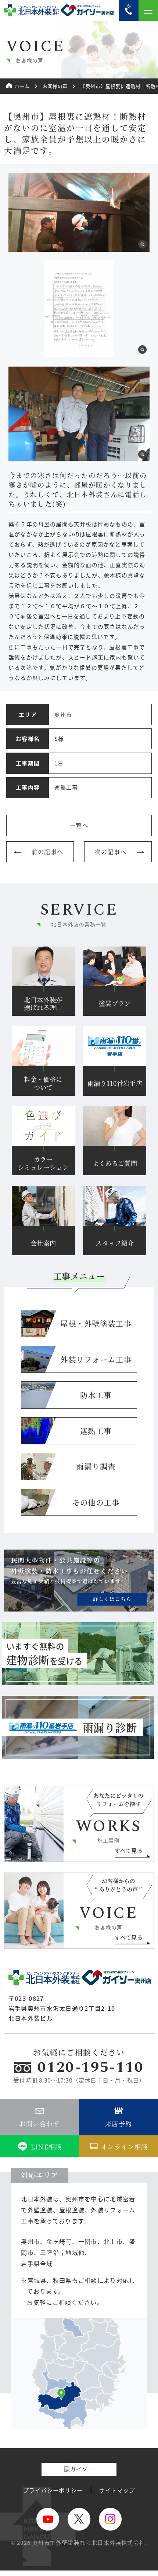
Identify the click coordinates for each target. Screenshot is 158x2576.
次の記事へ (111, 852)
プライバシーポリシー (53, 2490)
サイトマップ (117, 2490)
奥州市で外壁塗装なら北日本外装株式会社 (89, 2542)
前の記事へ (47, 852)
